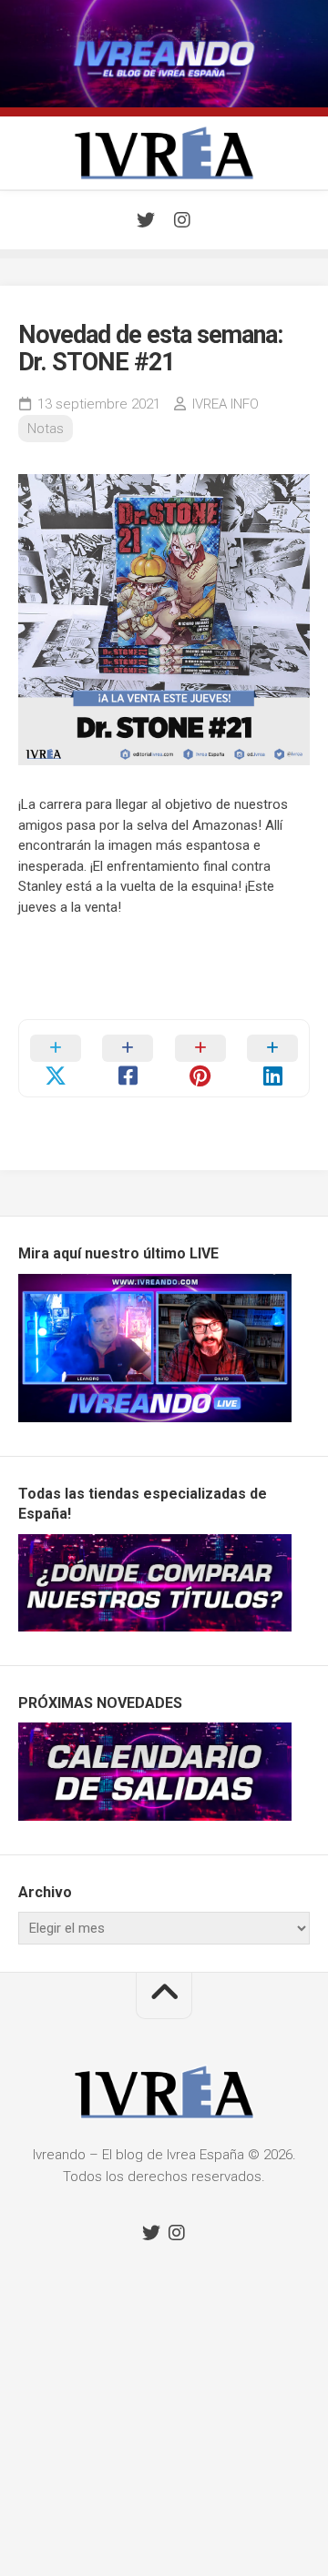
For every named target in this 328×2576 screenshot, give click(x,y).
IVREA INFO (225, 404)
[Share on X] (56, 1058)
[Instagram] (182, 220)
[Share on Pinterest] (200, 1058)
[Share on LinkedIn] (273, 1058)
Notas (46, 429)
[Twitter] (146, 220)
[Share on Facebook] (128, 1058)
